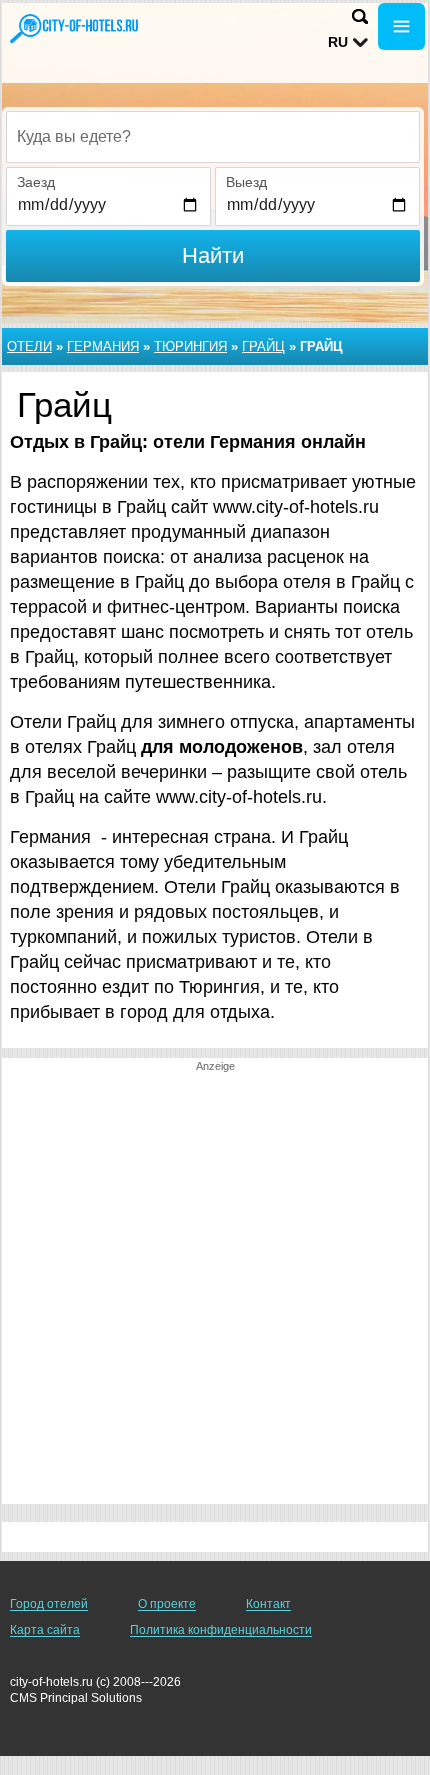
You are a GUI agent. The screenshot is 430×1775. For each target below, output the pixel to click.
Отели (29, 346)
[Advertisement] (215, 1289)
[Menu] (401, 26)
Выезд (246, 182)
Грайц (263, 346)
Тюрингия (190, 346)
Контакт (268, 1604)
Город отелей (49, 1604)
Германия (103, 346)
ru (338, 42)
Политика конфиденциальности (221, 1630)
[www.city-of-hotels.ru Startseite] (75, 28)
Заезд (36, 182)
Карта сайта (45, 1630)
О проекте (167, 1604)
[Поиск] (360, 16)
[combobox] (213, 137)
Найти (213, 255)
